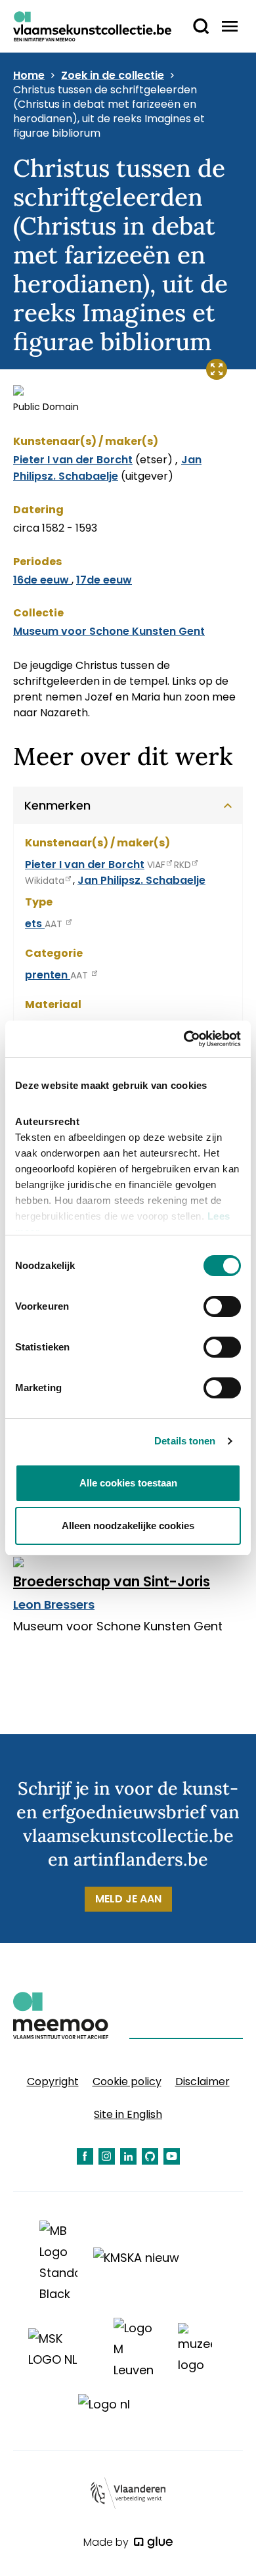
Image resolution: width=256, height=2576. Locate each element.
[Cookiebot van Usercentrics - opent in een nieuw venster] (184, 1039)
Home (29, 76)
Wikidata (45, 881)
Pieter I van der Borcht (73, 460)
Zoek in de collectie (113, 76)
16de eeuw (42, 580)
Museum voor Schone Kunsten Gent (109, 631)
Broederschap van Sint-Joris (112, 1581)
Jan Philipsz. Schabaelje (107, 468)
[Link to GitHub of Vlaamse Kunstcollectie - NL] (150, 2156)
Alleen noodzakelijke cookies (128, 1526)
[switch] (222, 1306)
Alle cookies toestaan (128, 1483)
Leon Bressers (54, 1604)
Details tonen (185, 1441)
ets (35, 924)
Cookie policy (127, 2081)
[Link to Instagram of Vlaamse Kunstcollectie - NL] (107, 2156)
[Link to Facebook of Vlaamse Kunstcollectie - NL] (85, 2156)
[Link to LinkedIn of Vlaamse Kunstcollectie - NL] (128, 2156)
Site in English (128, 2114)
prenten (48, 975)
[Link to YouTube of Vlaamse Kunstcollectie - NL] (172, 2156)
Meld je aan (128, 1899)
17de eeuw (104, 580)
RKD (182, 865)
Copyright (53, 2081)
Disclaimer (203, 2081)
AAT (55, 924)
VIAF (156, 865)
